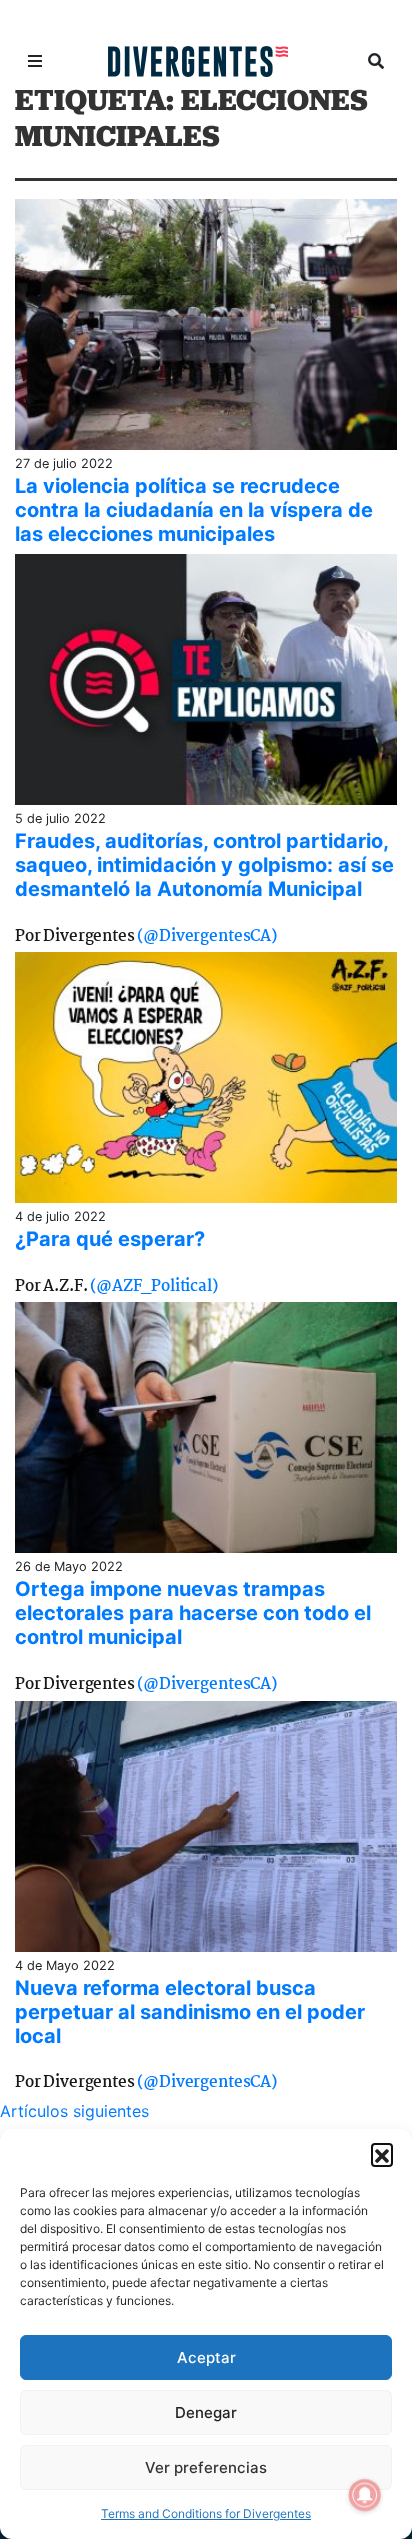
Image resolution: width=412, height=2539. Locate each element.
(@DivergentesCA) (206, 936)
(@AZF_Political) (153, 1286)
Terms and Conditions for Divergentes (206, 2513)
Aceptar (206, 2357)
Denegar (206, 2412)
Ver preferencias (206, 2467)
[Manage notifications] (365, 2495)
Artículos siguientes (74, 2111)
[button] (382, 2154)
